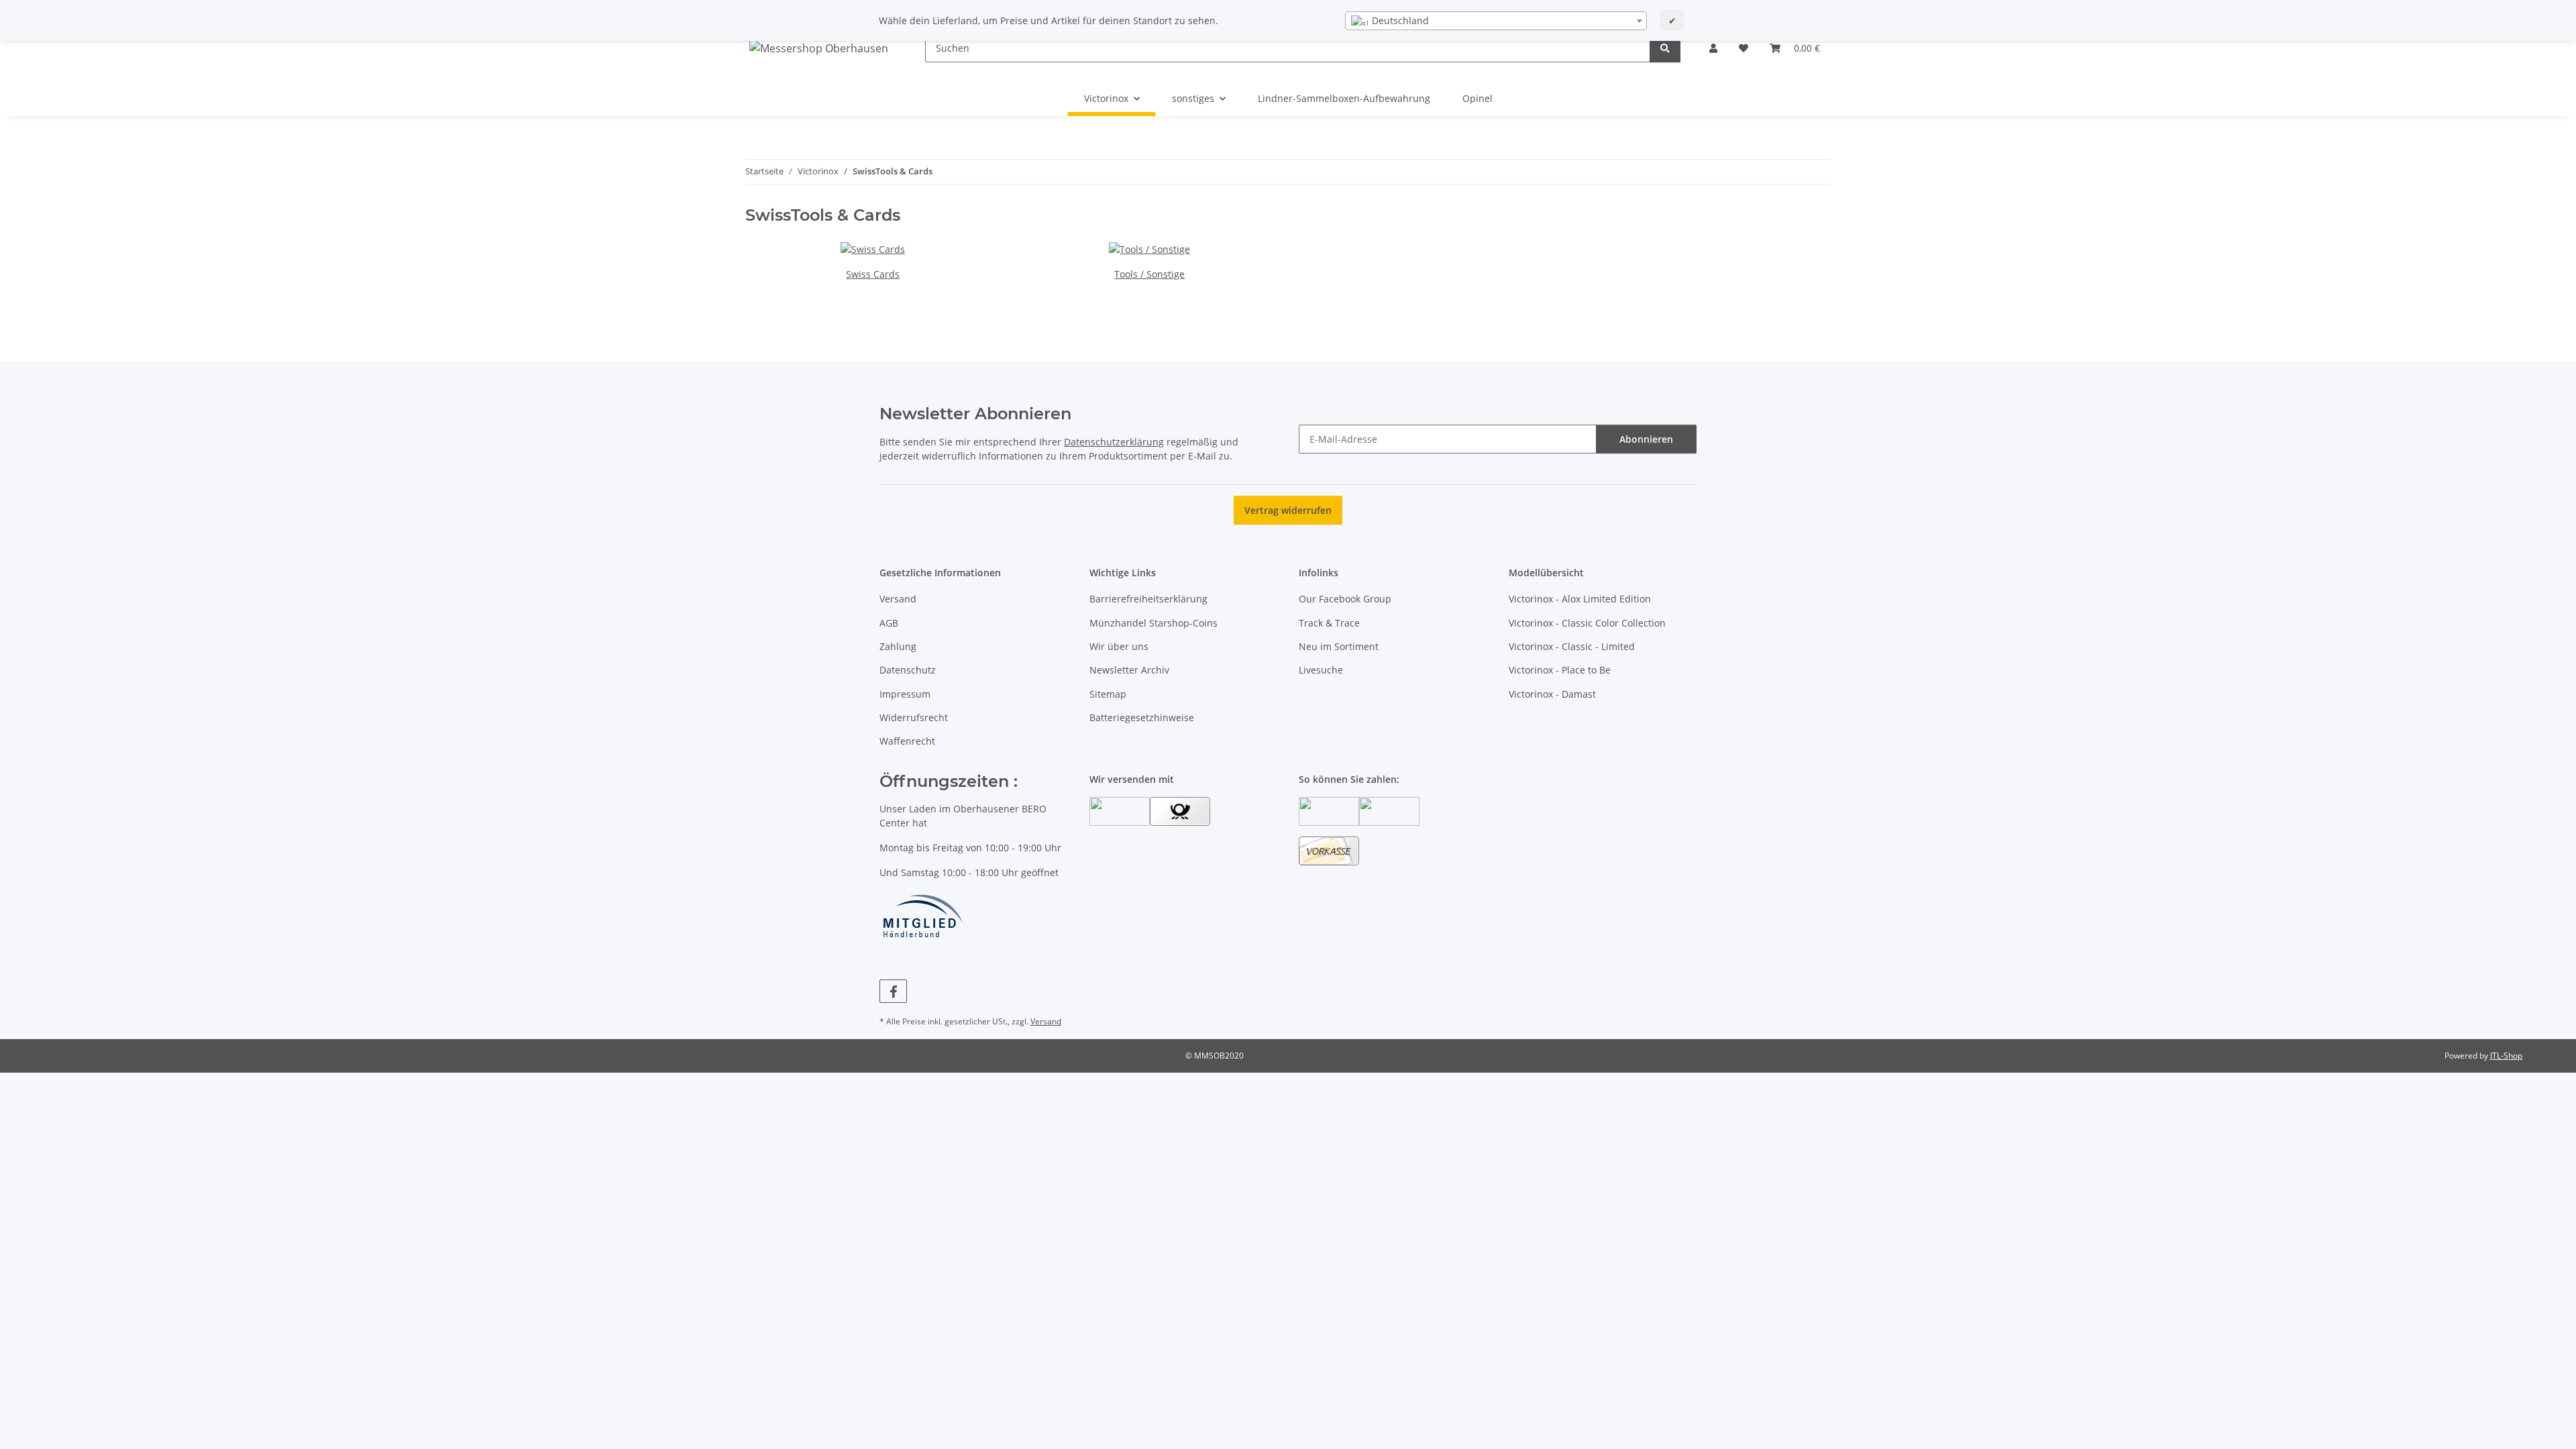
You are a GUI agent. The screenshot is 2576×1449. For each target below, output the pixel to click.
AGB (889, 623)
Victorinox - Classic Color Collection (1587, 623)
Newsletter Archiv (1129, 670)
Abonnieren (1646, 439)
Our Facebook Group (1345, 599)
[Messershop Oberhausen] (819, 48)
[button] (1713, 48)
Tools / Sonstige (1149, 274)
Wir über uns (1119, 646)
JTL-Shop (2506, 1056)
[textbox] (1496, 21)
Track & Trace (1329, 623)
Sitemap (1108, 694)
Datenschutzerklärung (1114, 442)
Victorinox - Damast (1552, 694)
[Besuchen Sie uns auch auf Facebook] (893, 991)
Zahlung (898, 646)
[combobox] (1496, 21)
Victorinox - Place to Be (1560, 670)
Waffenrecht (907, 741)
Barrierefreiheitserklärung (1148, 599)
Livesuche (1321, 670)
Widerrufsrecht (914, 717)
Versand (898, 599)
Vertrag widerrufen (1288, 510)
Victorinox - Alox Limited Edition (1580, 599)
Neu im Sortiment (1339, 646)
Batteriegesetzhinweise (1142, 717)
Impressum (905, 694)
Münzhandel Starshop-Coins (1153, 623)
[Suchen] (1665, 48)
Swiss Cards (873, 274)
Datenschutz (908, 670)
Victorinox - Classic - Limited (1572, 646)
